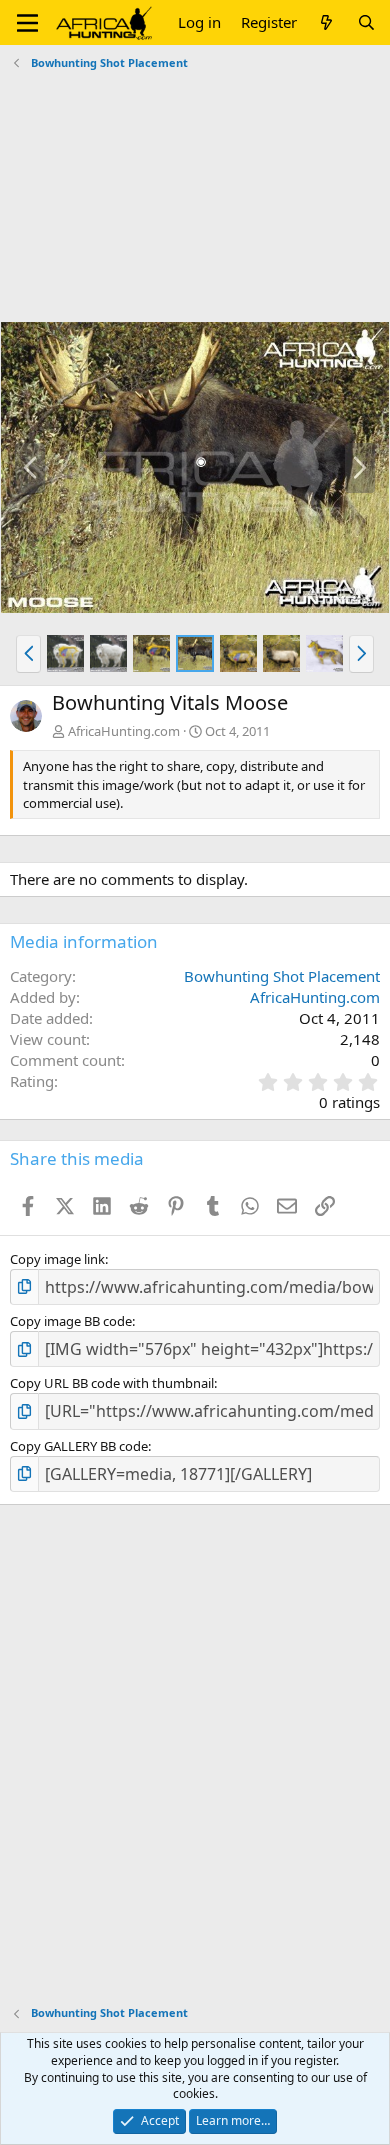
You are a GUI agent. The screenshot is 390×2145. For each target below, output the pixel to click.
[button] (27, 23)
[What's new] (326, 22)
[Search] (366, 22)
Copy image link (57, 1259)
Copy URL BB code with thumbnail (112, 1383)
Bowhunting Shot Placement (282, 976)
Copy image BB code (71, 1321)
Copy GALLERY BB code (79, 1446)
